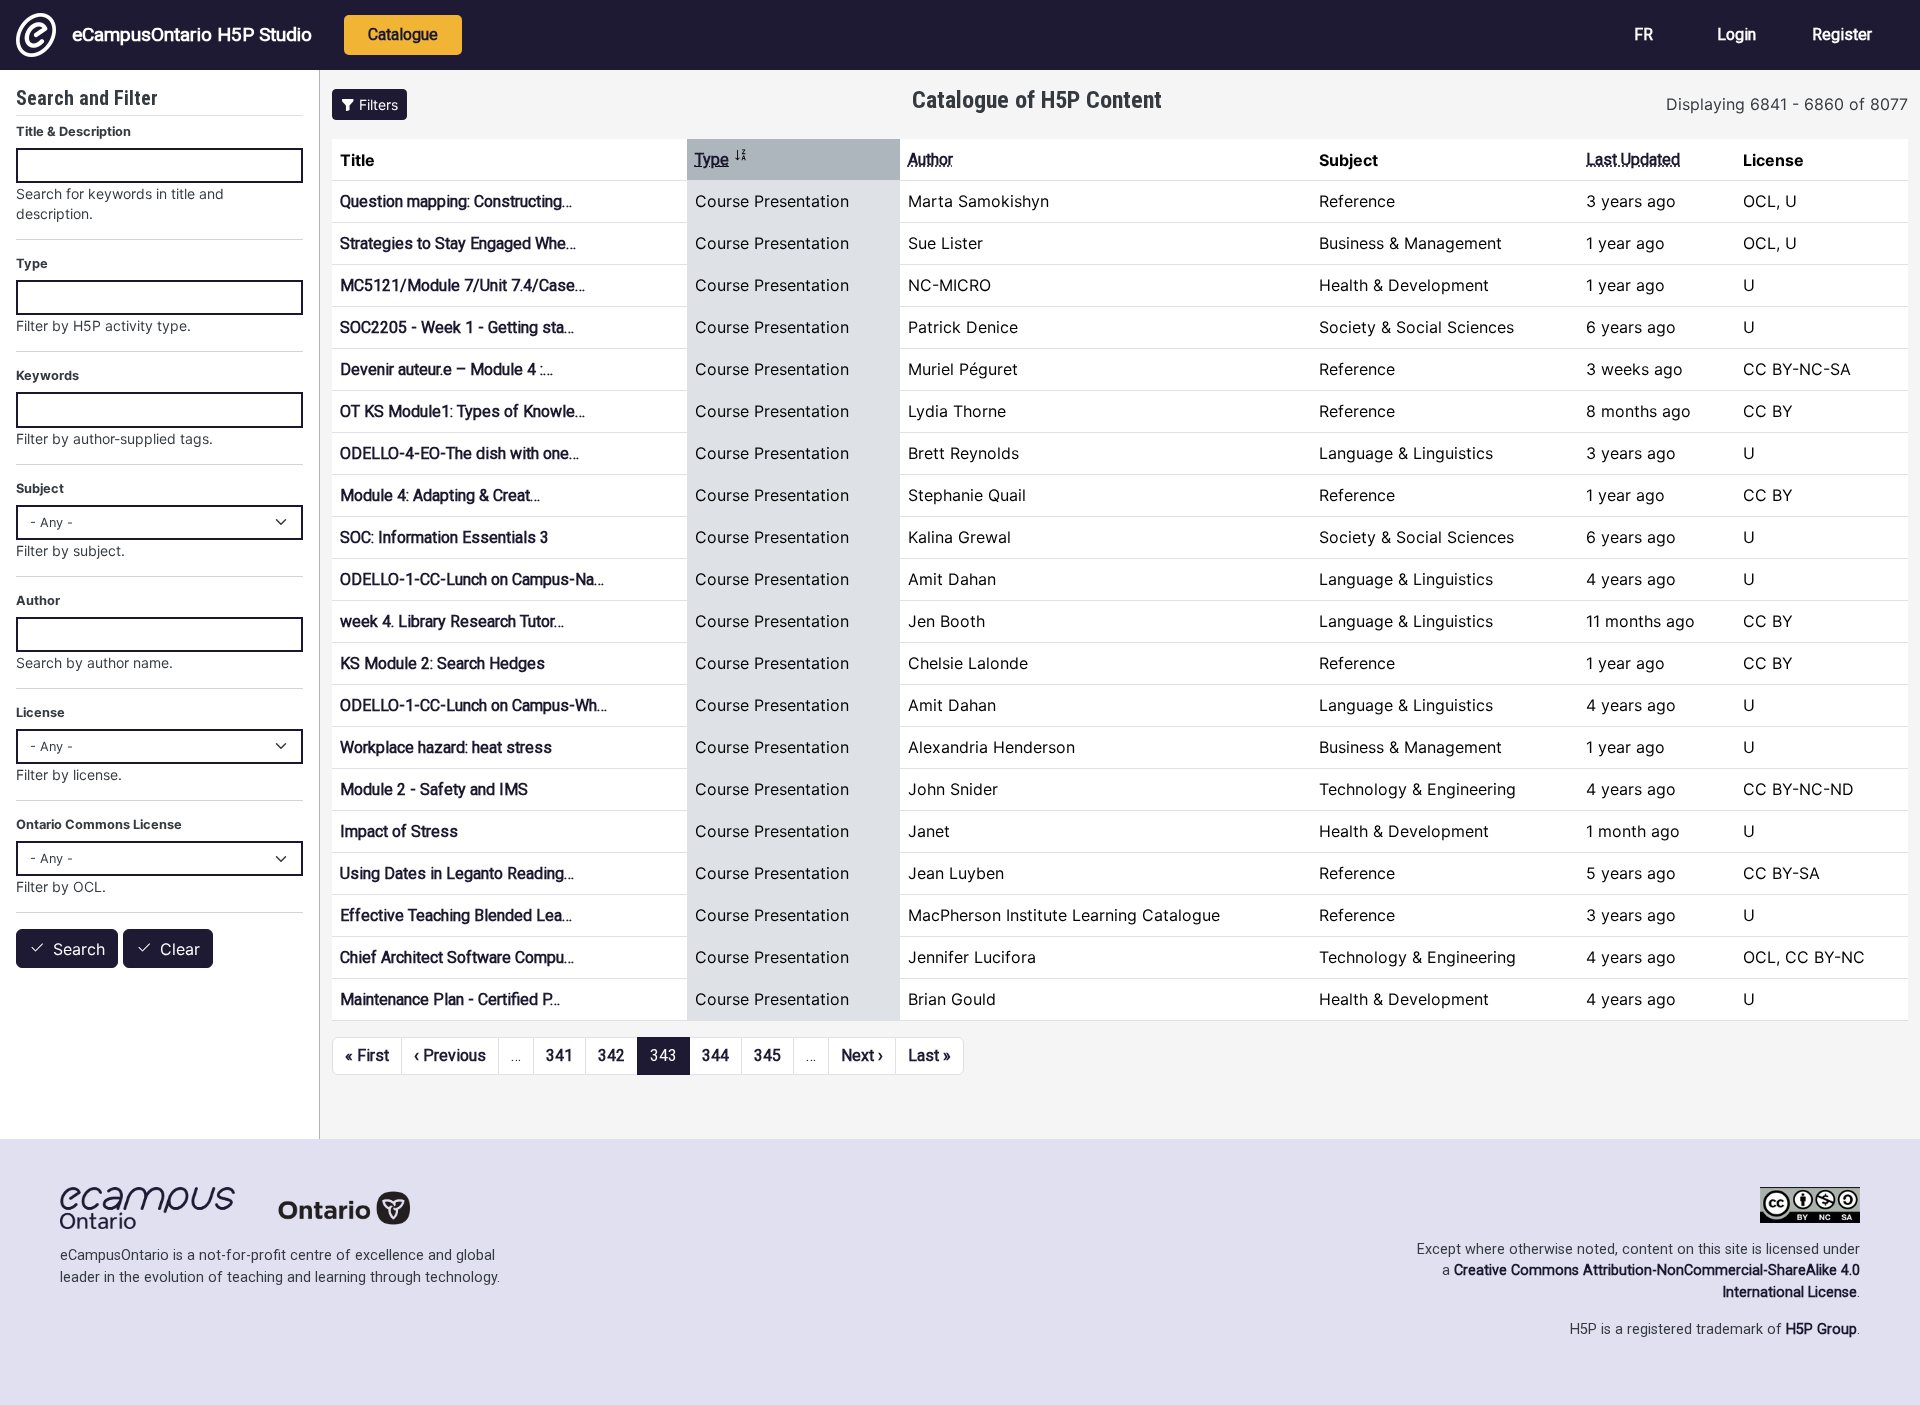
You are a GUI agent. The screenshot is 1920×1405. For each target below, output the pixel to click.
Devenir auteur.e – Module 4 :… (446, 369)
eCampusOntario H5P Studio (192, 34)
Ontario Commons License (99, 824)
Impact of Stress (399, 831)
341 (559, 1055)
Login (1736, 34)
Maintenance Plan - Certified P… (450, 999)
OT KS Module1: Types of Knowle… (462, 411)
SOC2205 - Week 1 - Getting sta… (457, 327)
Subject (40, 488)
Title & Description (73, 131)
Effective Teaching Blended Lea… (456, 915)
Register (1842, 34)
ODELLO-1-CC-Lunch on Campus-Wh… (473, 705)
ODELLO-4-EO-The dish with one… (459, 453)
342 (611, 1055)
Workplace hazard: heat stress (446, 747)
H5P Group (1821, 1329)
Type (721, 159)
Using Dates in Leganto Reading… (457, 873)
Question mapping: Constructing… (456, 201)
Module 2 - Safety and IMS (434, 789)
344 (715, 1055)
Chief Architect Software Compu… (457, 957)
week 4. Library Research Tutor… (452, 621)
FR (1643, 34)
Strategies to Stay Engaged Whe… (458, 243)
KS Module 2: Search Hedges (442, 663)
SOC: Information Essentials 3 (444, 537)
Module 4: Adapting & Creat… (440, 495)
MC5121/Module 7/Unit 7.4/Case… (462, 285)
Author (930, 159)
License (40, 712)
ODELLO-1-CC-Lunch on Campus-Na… (472, 579)
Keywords (47, 375)
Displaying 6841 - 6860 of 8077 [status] (1787, 104)
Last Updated (1633, 159)
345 (767, 1055)
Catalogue (403, 34)
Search (79, 949)
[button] (369, 104)
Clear (180, 949)
